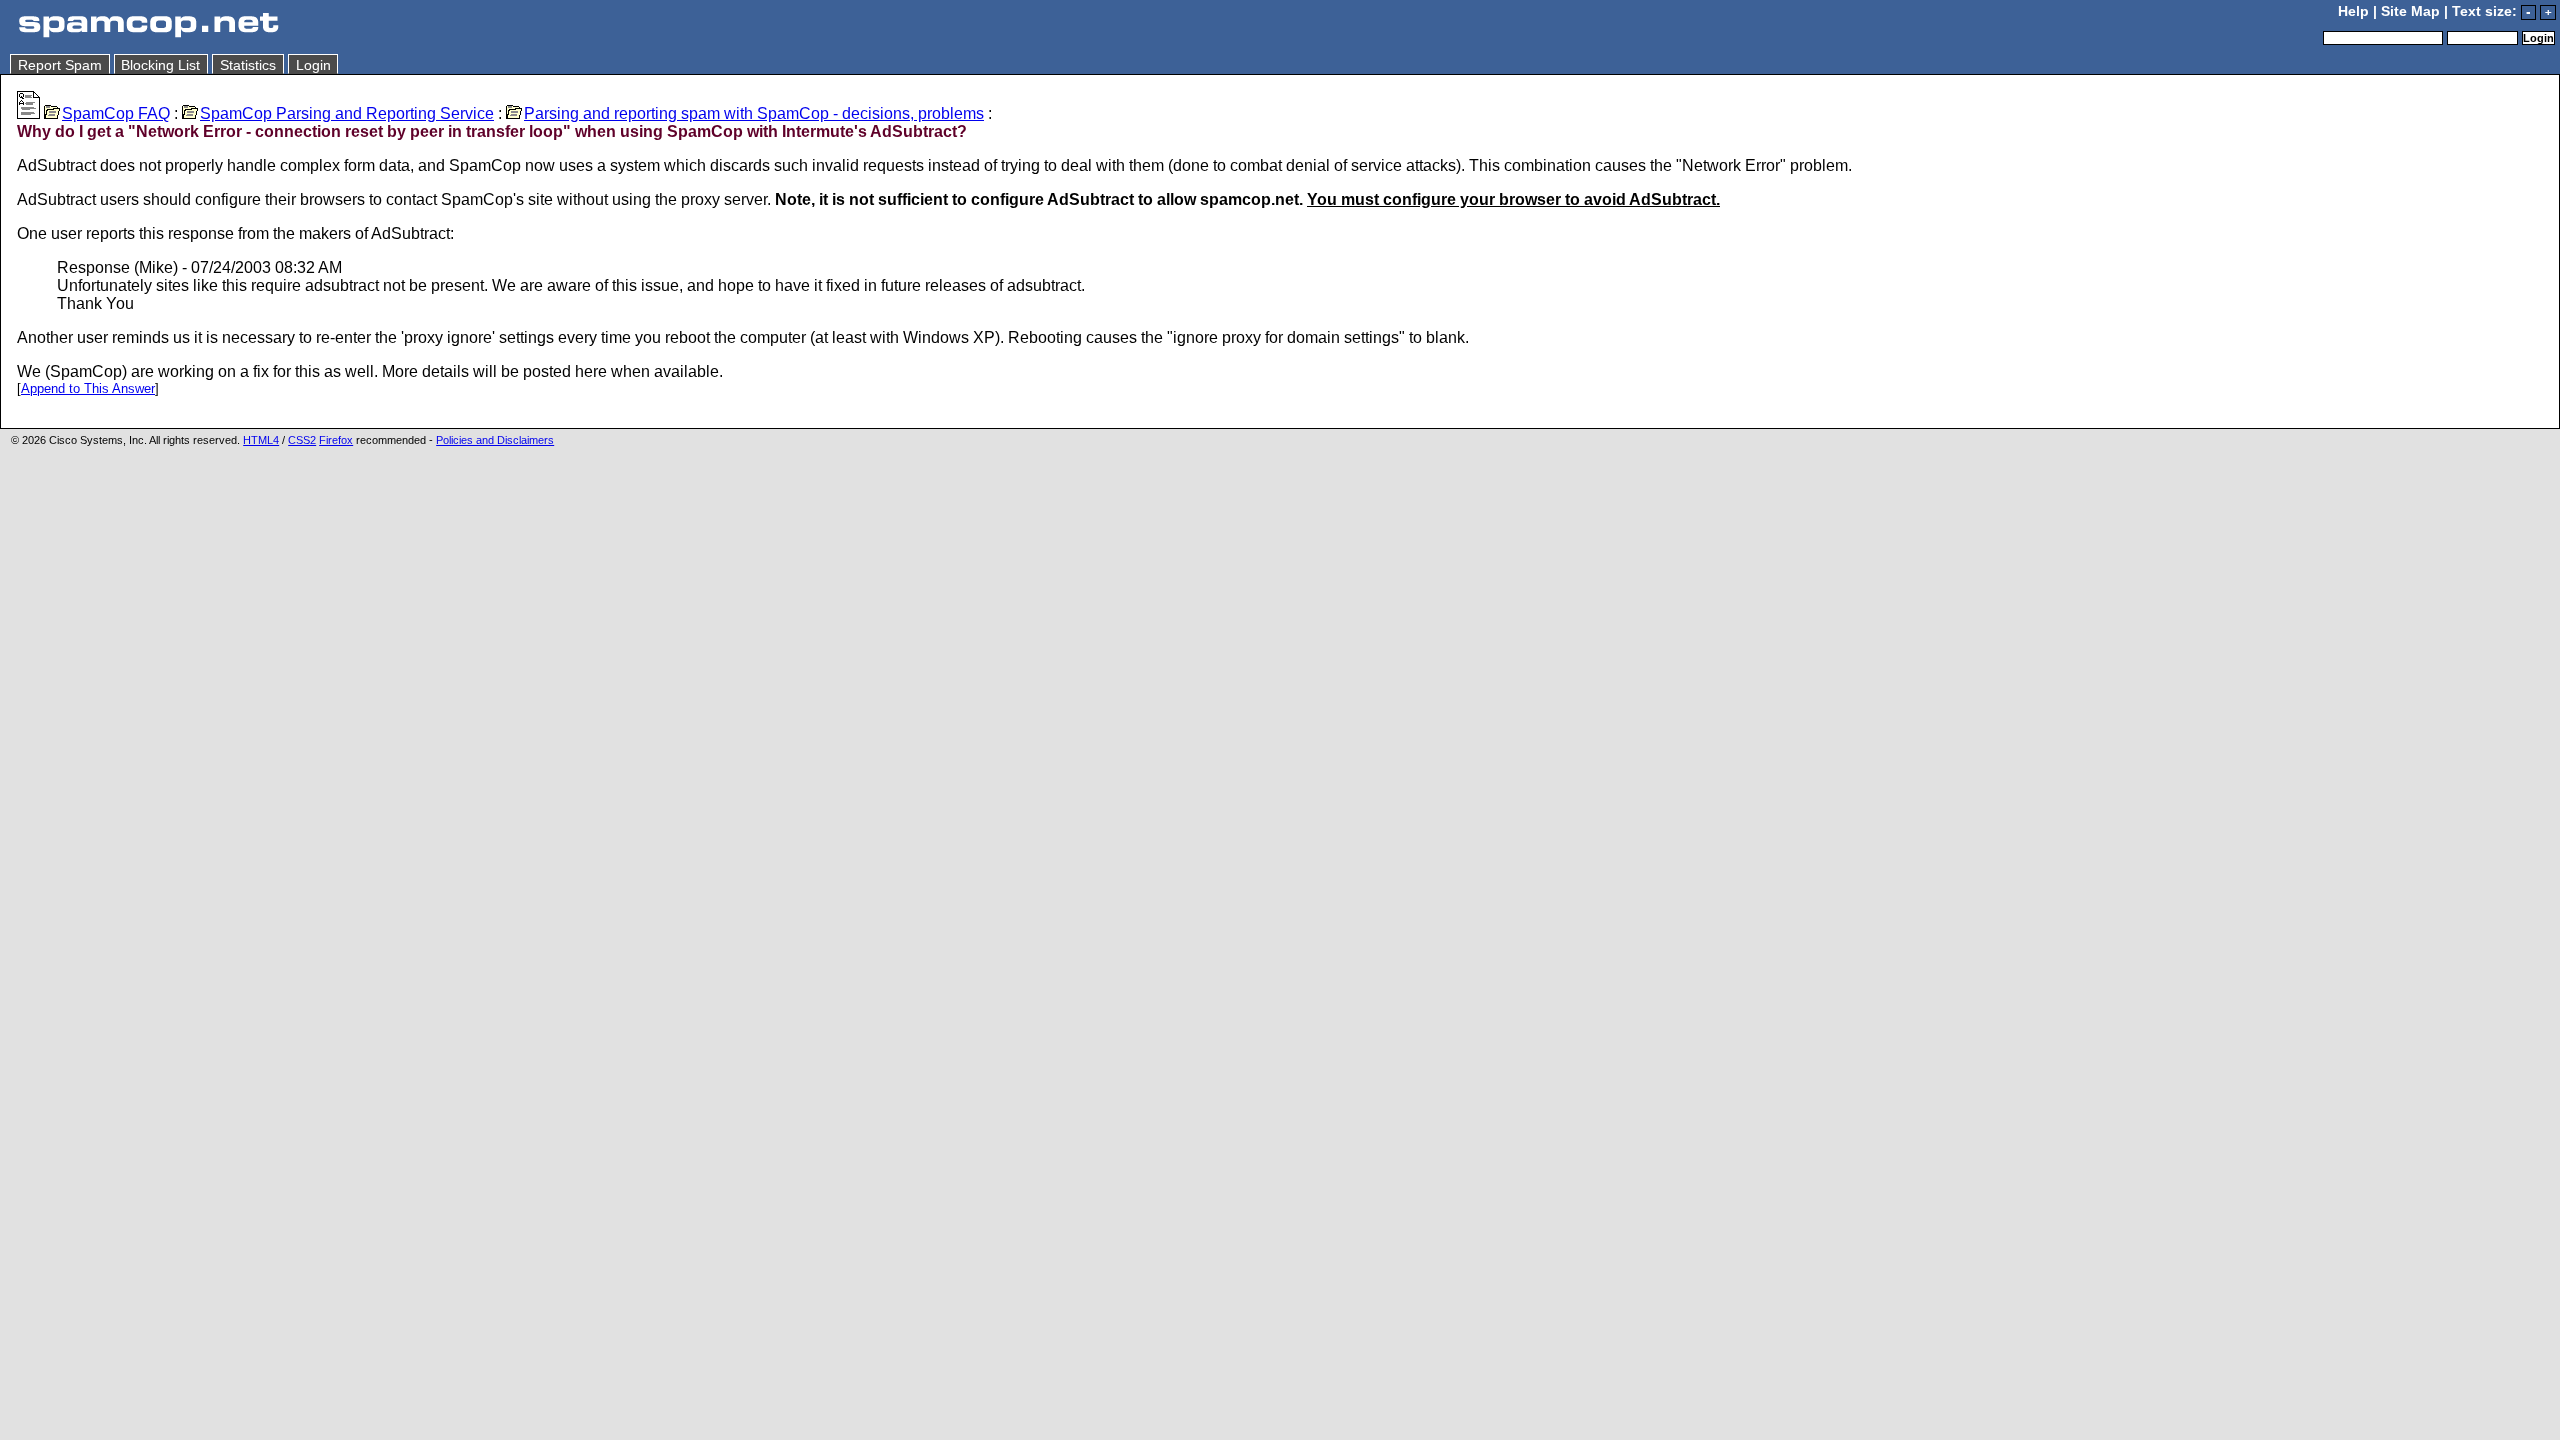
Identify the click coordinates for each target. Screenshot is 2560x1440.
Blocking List (160, 65)
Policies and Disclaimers (495, 440)
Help (2353, 11)
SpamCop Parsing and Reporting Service (347, 113)
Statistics (248, 65)
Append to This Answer (88, 388)
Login (313, 65)
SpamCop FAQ (116, 113)
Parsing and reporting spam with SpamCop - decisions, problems (754, 113)
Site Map (2410, 11)
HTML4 (261, 440)
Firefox (336, 440)
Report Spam (60, 65)
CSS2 (302, 440)
